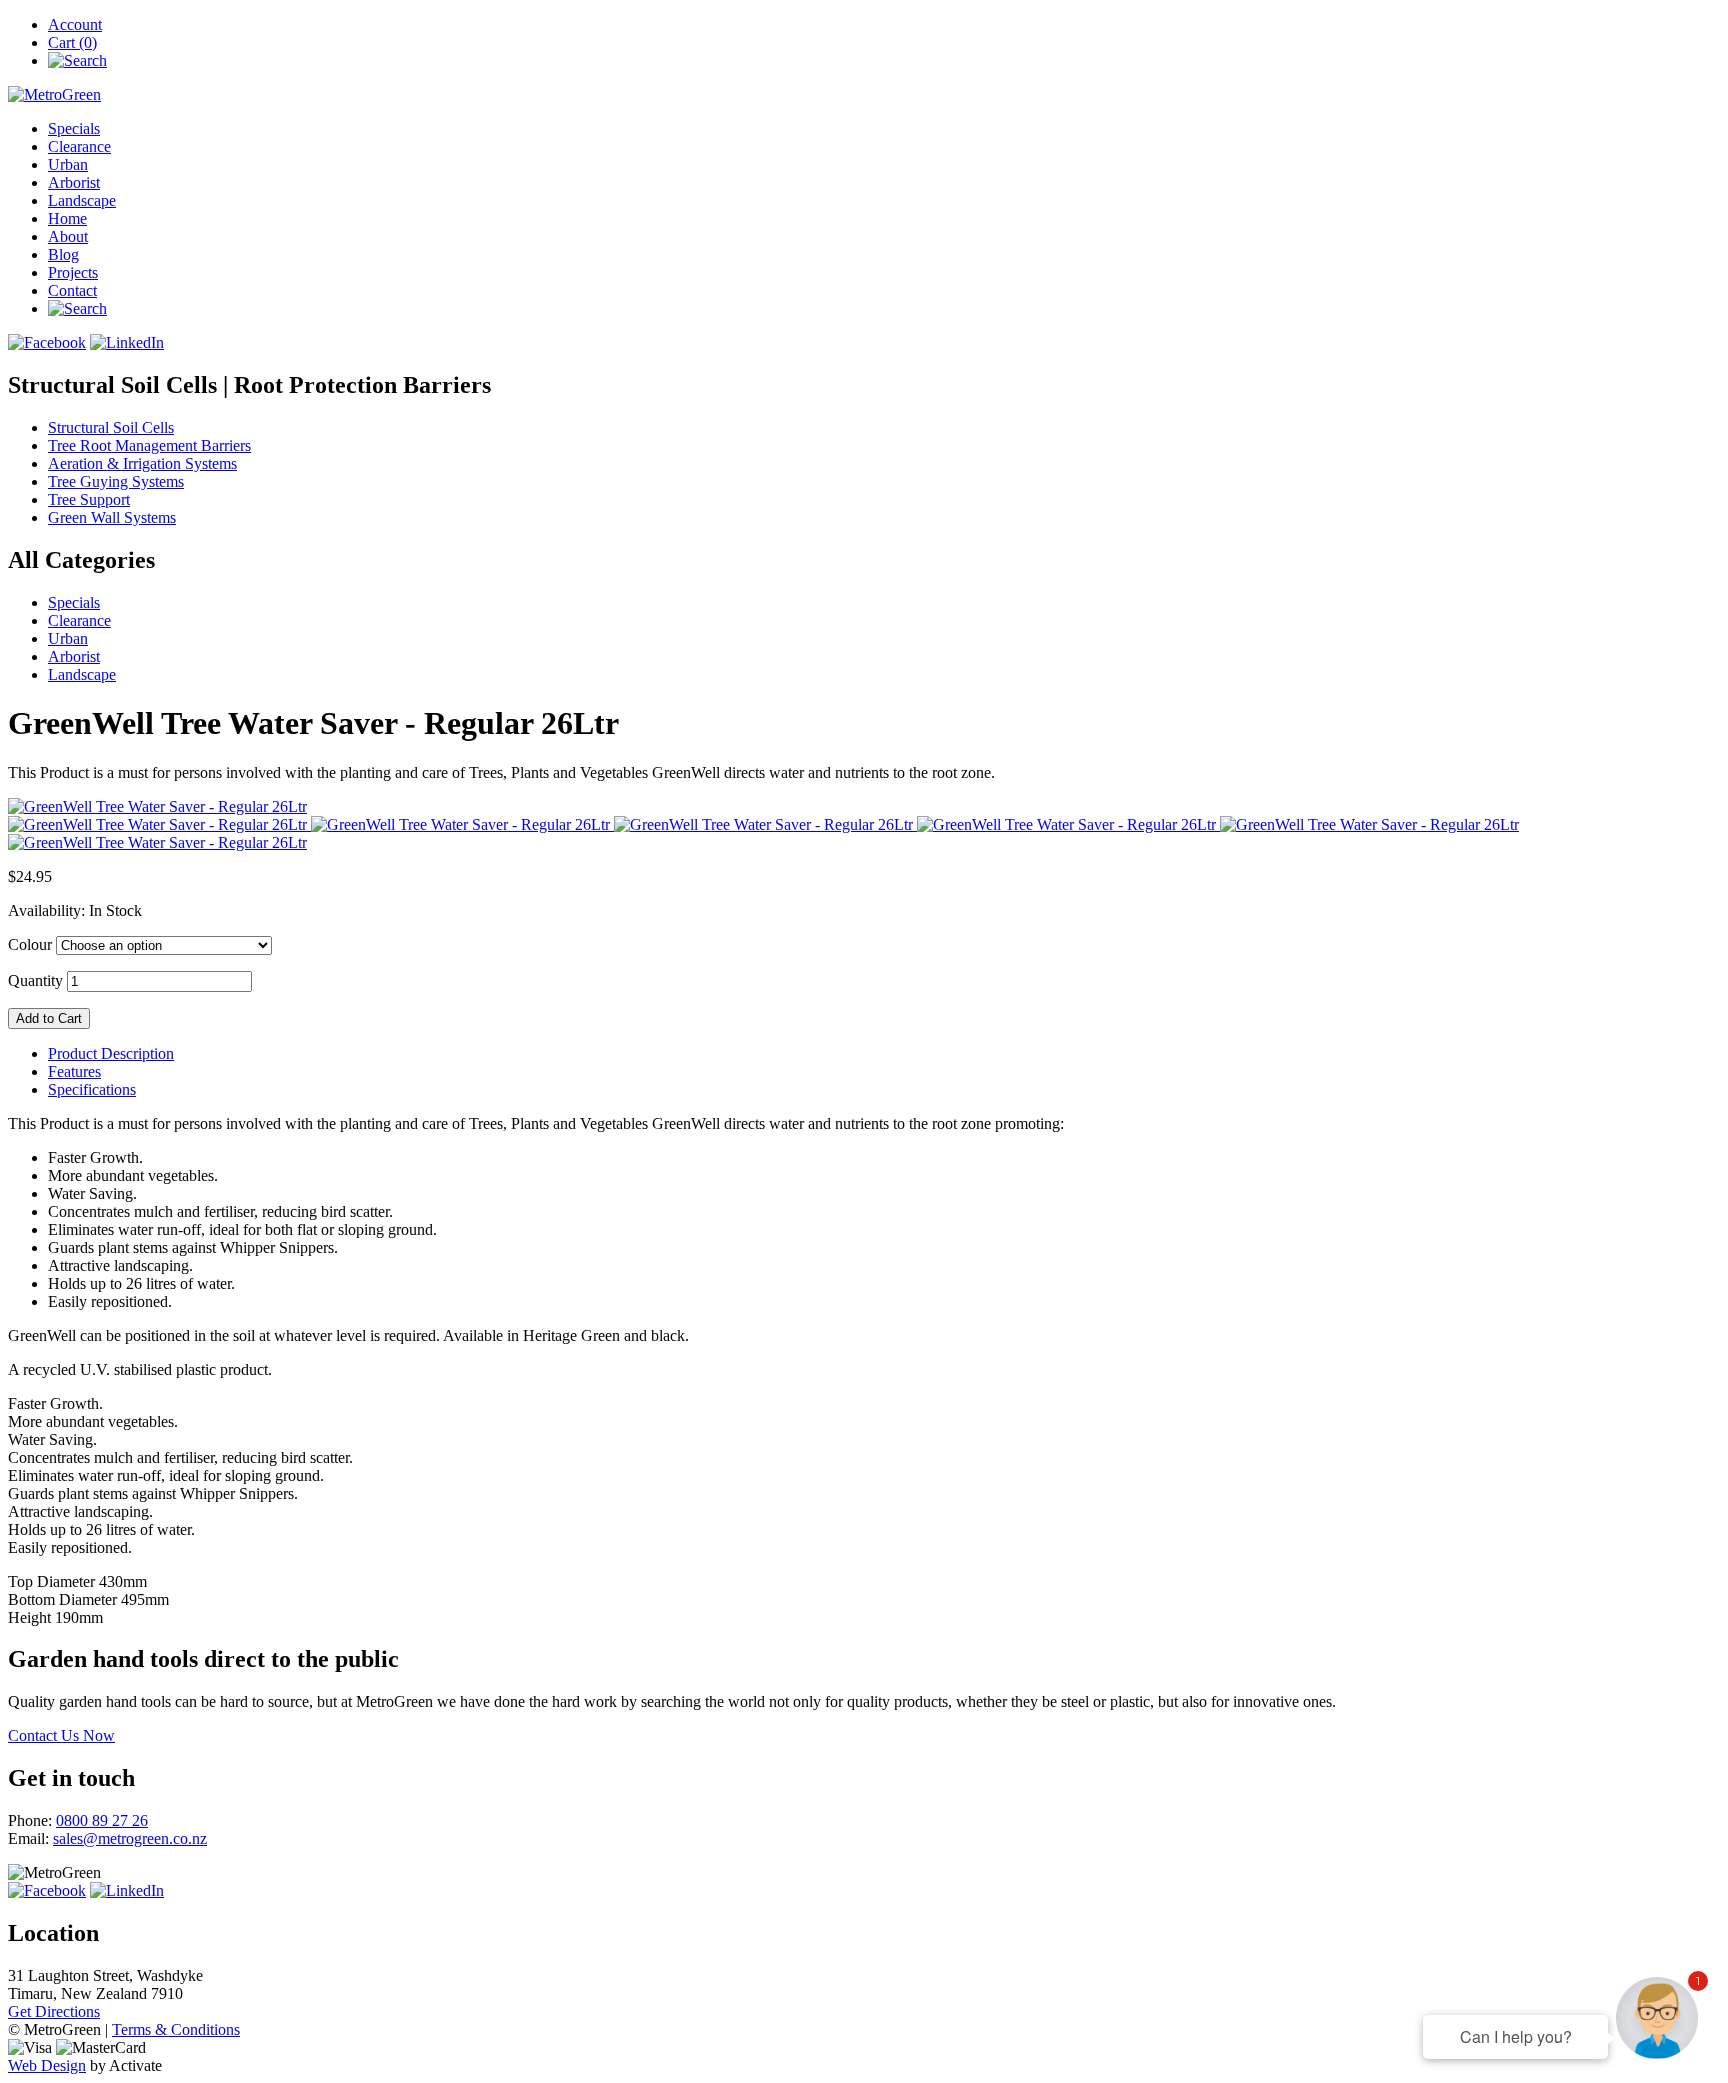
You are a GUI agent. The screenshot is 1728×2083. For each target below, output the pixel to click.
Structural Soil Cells (111, 427)
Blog (63, 254)
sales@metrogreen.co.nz (130, 1838)
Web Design (47, 2065)
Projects (73, 272)
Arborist (74, 182)
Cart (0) (72, 42)
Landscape (82, 200)
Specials (74, 128)
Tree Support (89, 499)
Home (67, 218)
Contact (72, 290)
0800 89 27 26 (102, 1820)
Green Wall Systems (112, 517)
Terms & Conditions (176, 2029)
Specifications (92, 1089)
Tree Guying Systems (116, 481)
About (68, 236)
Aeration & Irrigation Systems (142, 463)
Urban (68, 164)
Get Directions (54, 2011)
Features (74, 1071)
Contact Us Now (61, 1735)
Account (75, 24)
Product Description (111, 1053)
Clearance (79, 146)
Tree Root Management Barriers (149, 445)
